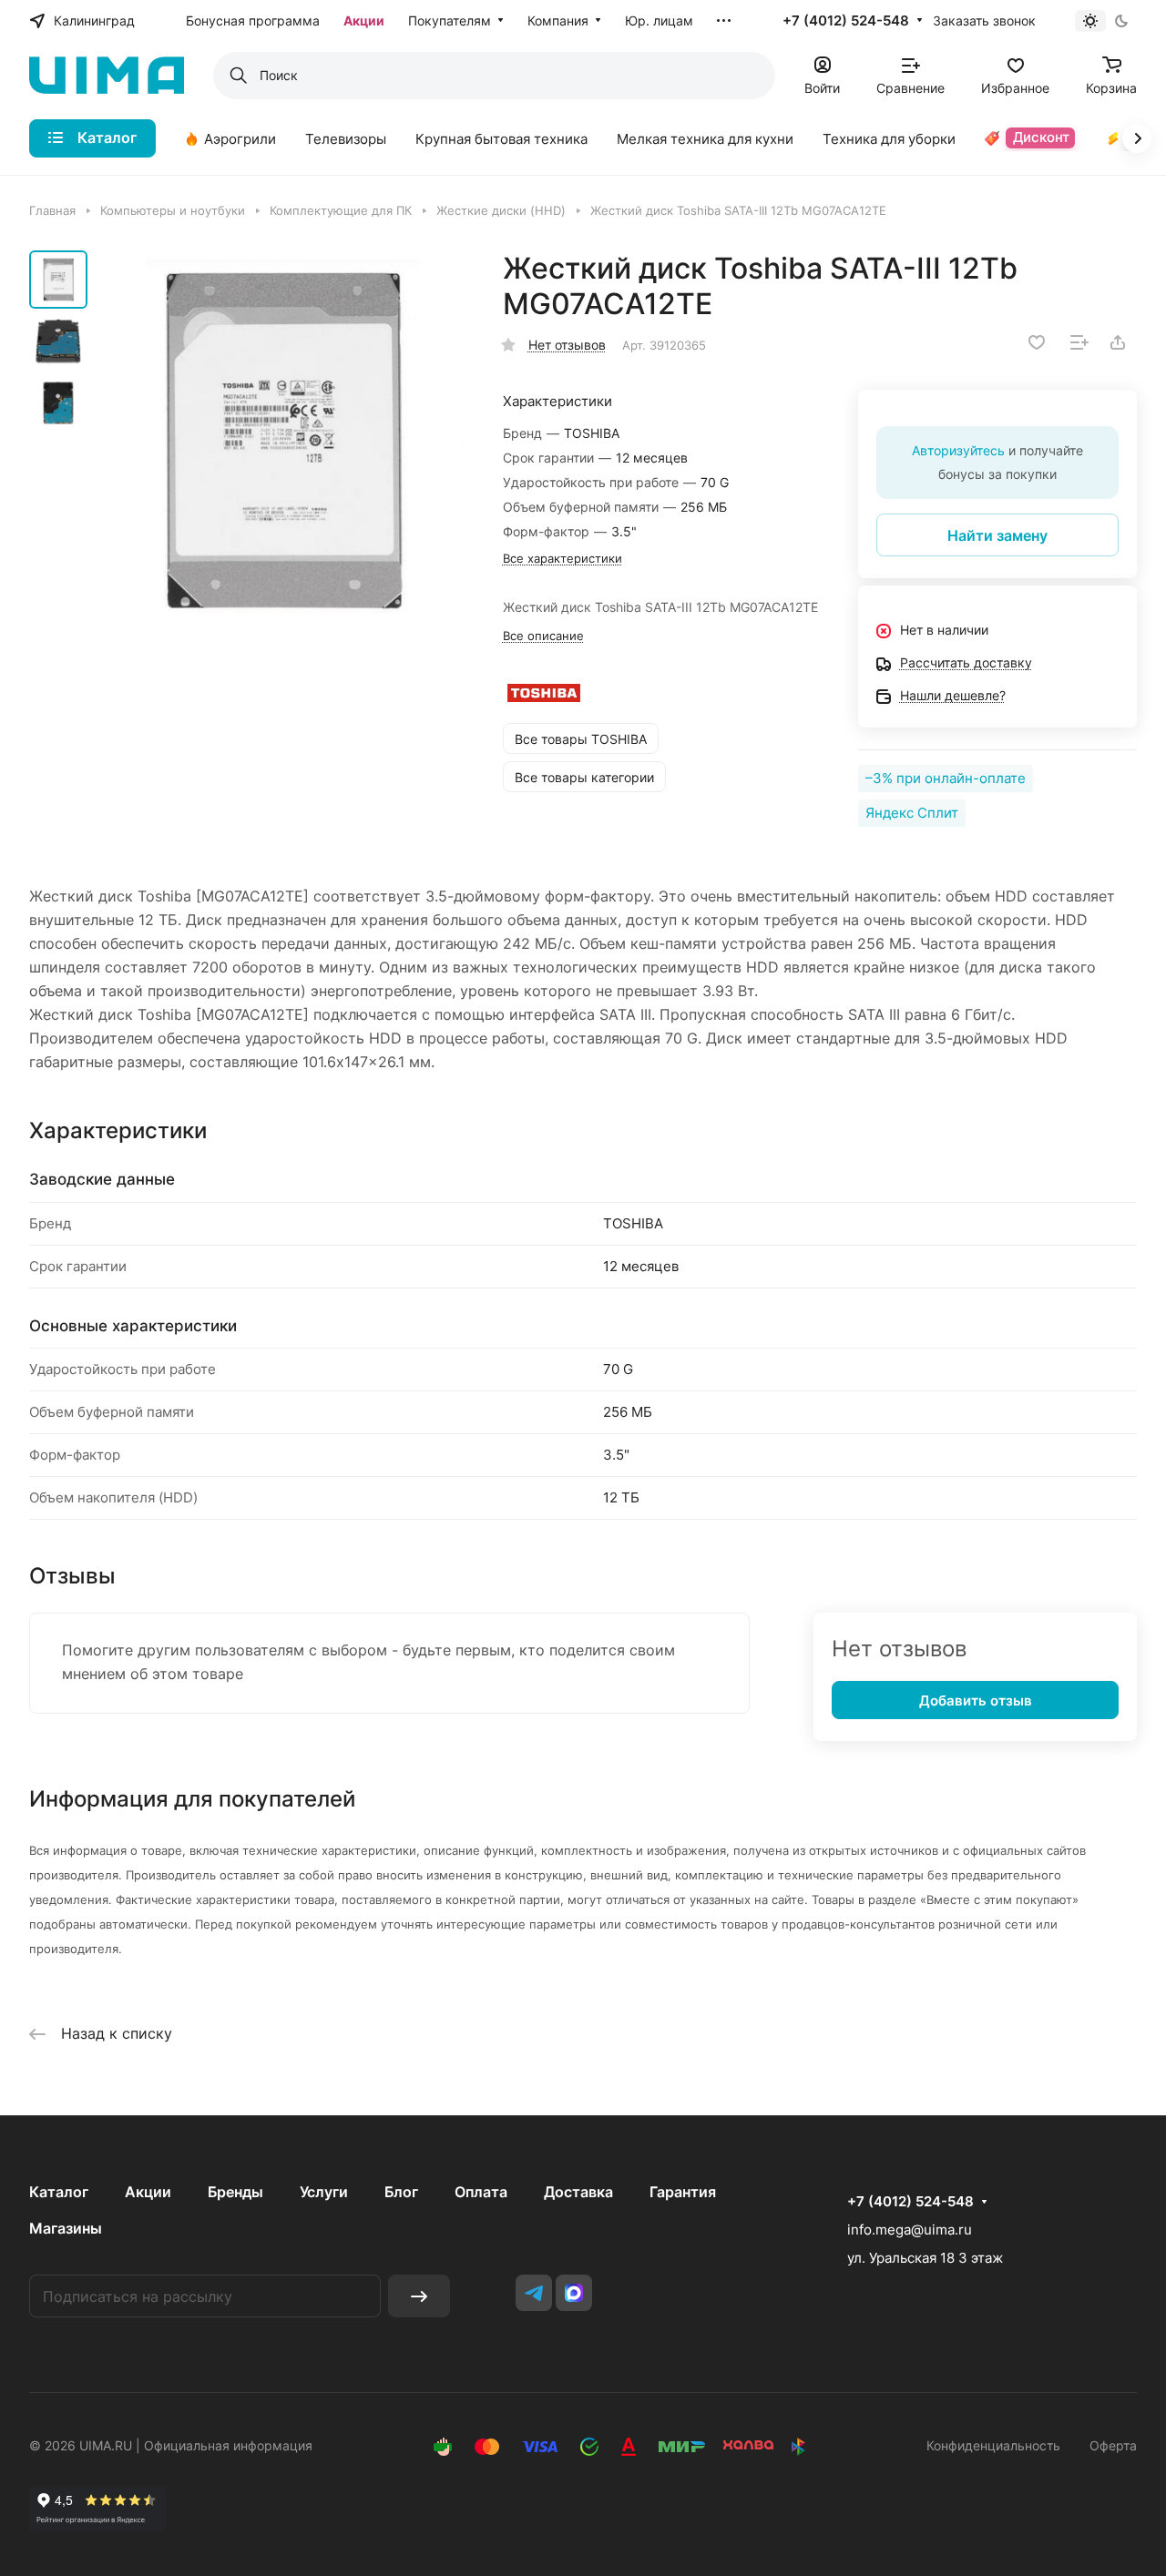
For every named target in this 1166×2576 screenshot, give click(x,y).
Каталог (59, 2192)
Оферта (1113, 2445)
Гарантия (683, 2192)
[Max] (574, 2293)
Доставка (578, 2192)
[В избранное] (1037, 342)
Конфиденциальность (993, 2445)
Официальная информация (228, 2445)
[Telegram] (534, 2293)
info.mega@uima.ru (910, 2230)
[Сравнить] (1079, 342)
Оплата (481, 2192)
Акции (148, 2192)
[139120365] (282, 440)
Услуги (324, 2192)
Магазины (66, 2228)
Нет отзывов (567, 345)
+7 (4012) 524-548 (846, 21)
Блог (401, 2192)
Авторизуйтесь (958, 450)
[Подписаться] (419, 2296)
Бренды (235, 2192)
